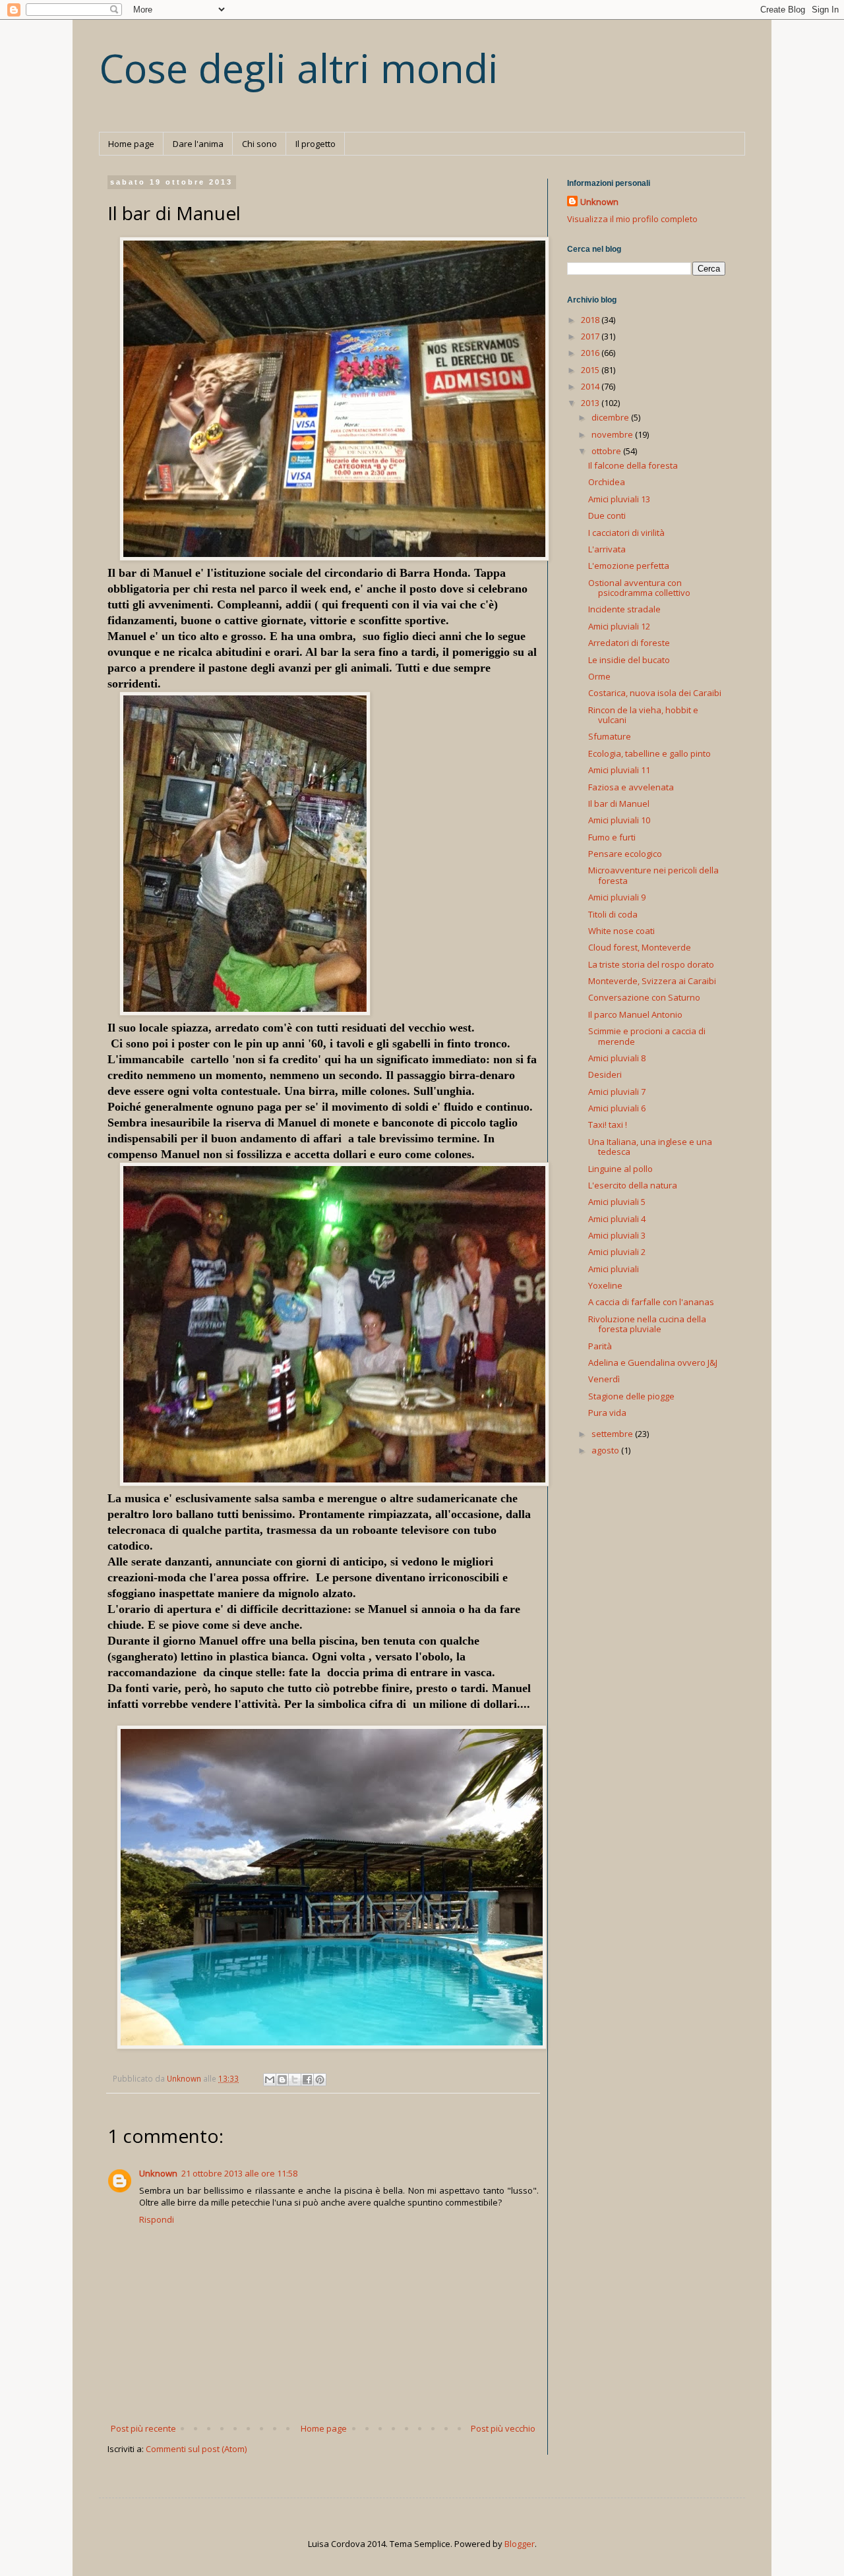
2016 (591, 353)
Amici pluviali (614, 1269)
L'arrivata (607, 549)
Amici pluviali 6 (617, 1108)
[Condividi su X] (295, 2080)
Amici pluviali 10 (619, 820)
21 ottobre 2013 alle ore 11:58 (239, 2173)
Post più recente (143, 2428)
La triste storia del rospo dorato (651, 964)
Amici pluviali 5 (617, 1202)
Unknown (158, 2173)
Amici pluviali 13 (619, 499)
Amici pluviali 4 (617, 1219)
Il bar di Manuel (619, 804)
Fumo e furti (612, 837)
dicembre (611, 417)
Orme (599, 676)
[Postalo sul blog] (282, 2080)
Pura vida (607, 1413)
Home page (131, 144)
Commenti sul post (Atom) (196, 2449)
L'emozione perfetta (629, 566)
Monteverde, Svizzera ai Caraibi (652, 981)
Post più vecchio (503, 2428)
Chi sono (259, 144)
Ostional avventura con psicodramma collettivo (639, 588)
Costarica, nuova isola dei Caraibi (655, 693)
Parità (600, 1346)
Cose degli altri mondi (299, 68)
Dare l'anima (198, 144)
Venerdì (604, 1379)
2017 (591, 336)
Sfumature (610, 736)
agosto (606, 1450)
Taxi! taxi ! (608, 1125)
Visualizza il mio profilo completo (632, 219)
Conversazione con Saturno (644, 997)
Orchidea (607, 482)
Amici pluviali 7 (617, 1092)
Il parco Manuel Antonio (635, 1014)
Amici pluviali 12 (619, 626)
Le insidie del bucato (629, 660)
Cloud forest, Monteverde (640, 947)
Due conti (607, 515)
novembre (613, 434)
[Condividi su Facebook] (307, 2080)
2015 (591, 370)
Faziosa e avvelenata (631, 787)
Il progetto (316, 144)
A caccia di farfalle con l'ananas (651, 1302)
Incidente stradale (624, 609)
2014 (591, 386)
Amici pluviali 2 (617, 1252)
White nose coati (621, 931)
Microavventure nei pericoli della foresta (653, 875)
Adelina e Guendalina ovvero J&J (653, 1362)
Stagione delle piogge (631, 1396)
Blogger (520, 2544)
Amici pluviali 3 (617, 1235)
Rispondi (157, 2219)
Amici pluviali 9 (617, 897)
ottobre (607, 451)
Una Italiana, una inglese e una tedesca (650, 1147)
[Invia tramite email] (270, 2080)
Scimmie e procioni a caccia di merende (647, 1036)
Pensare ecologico (625, 854)
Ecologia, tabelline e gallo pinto (649, 753)
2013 (591, 403)
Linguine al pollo (620, 1169)
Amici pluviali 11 (619, 770)
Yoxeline (605, 1285)
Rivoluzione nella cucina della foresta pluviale (647, 1324)
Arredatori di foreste (629, 643)
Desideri (605, 1074)
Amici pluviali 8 (617, 1058)
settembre (613, 1434)
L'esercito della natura (633, 1185)
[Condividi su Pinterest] (320, 2080)
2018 (591, 320)
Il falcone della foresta (633, 465)
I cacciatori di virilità (626, 533)
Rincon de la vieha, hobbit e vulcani (643, 715)
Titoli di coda (613, 914)
